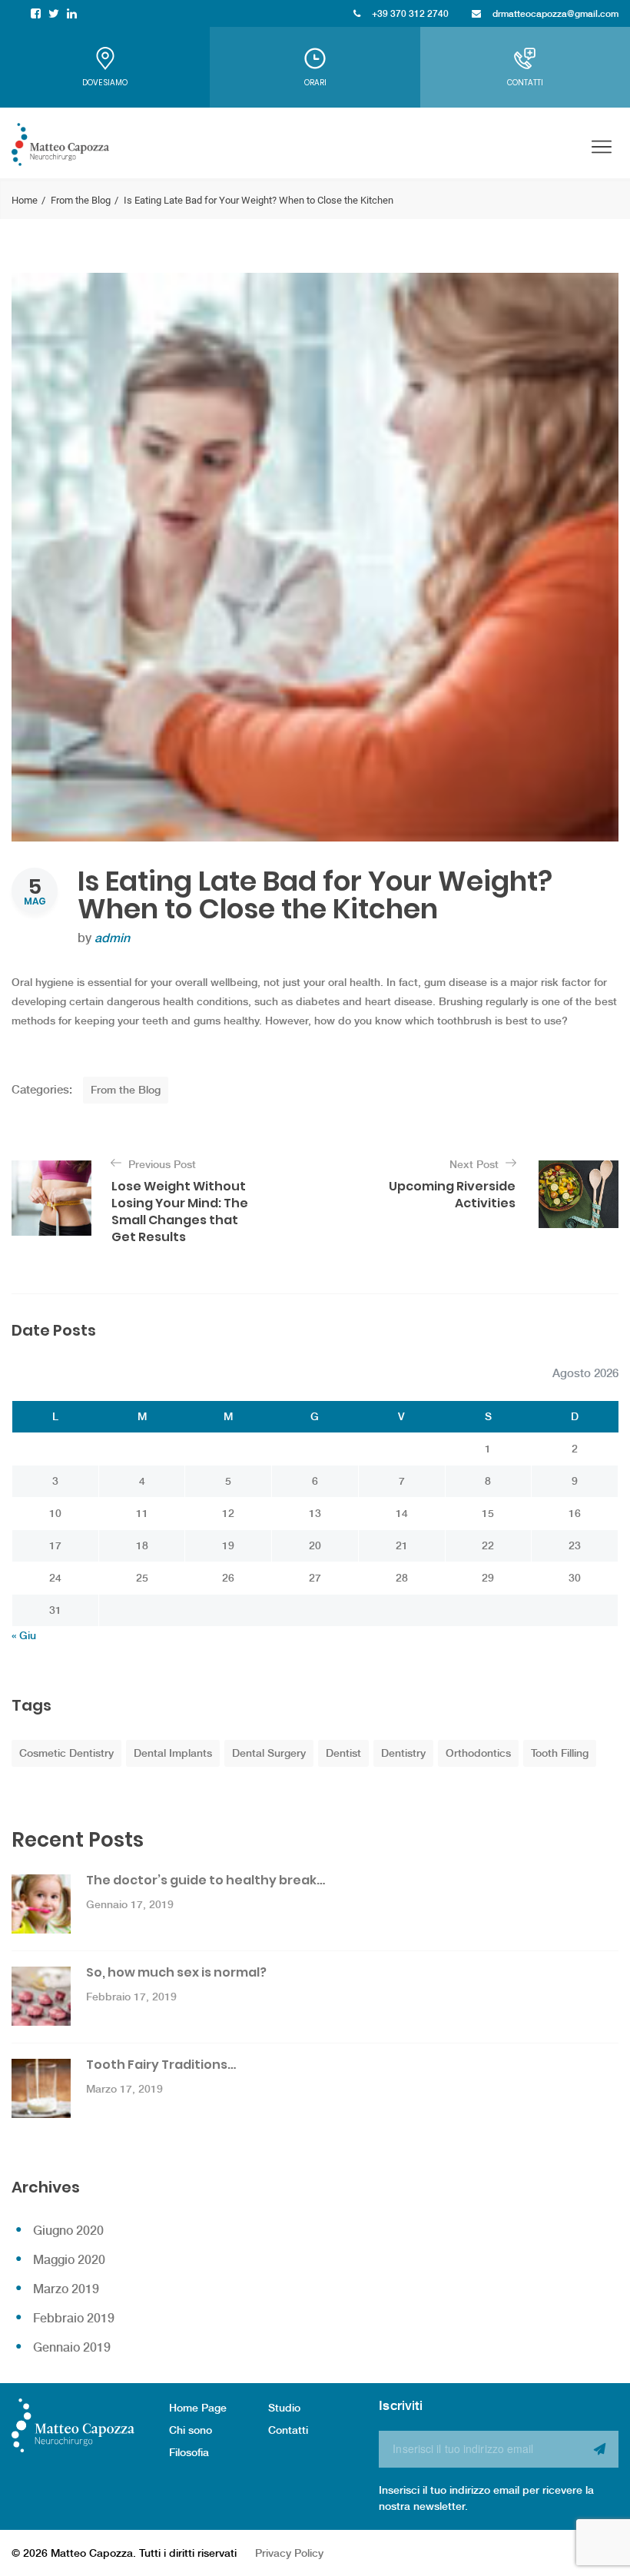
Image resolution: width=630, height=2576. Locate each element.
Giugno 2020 (68, 2231)
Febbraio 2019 (74, 2318)
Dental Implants (173, 1753)
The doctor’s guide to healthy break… (206, 1880)
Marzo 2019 (66, 2289)
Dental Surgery (269, 1753)
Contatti (288, 2430)
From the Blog (81, 200)
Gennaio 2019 (72, 2347)
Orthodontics (478, 1753)
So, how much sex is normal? (176, 1972)
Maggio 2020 (69, 2260)
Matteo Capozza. (93, 2553)
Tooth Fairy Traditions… (161, 2065)
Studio (284, 2408)
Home (25, 200)
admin (112, 938)
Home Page (198, 2408)
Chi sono (191, 2430)
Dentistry (403, 1753)
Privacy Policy (289, 2553)
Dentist (343, 1753)
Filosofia (189, 2452)
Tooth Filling (560, 1753)
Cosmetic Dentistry (66, 1753)
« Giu (24, 1635)
